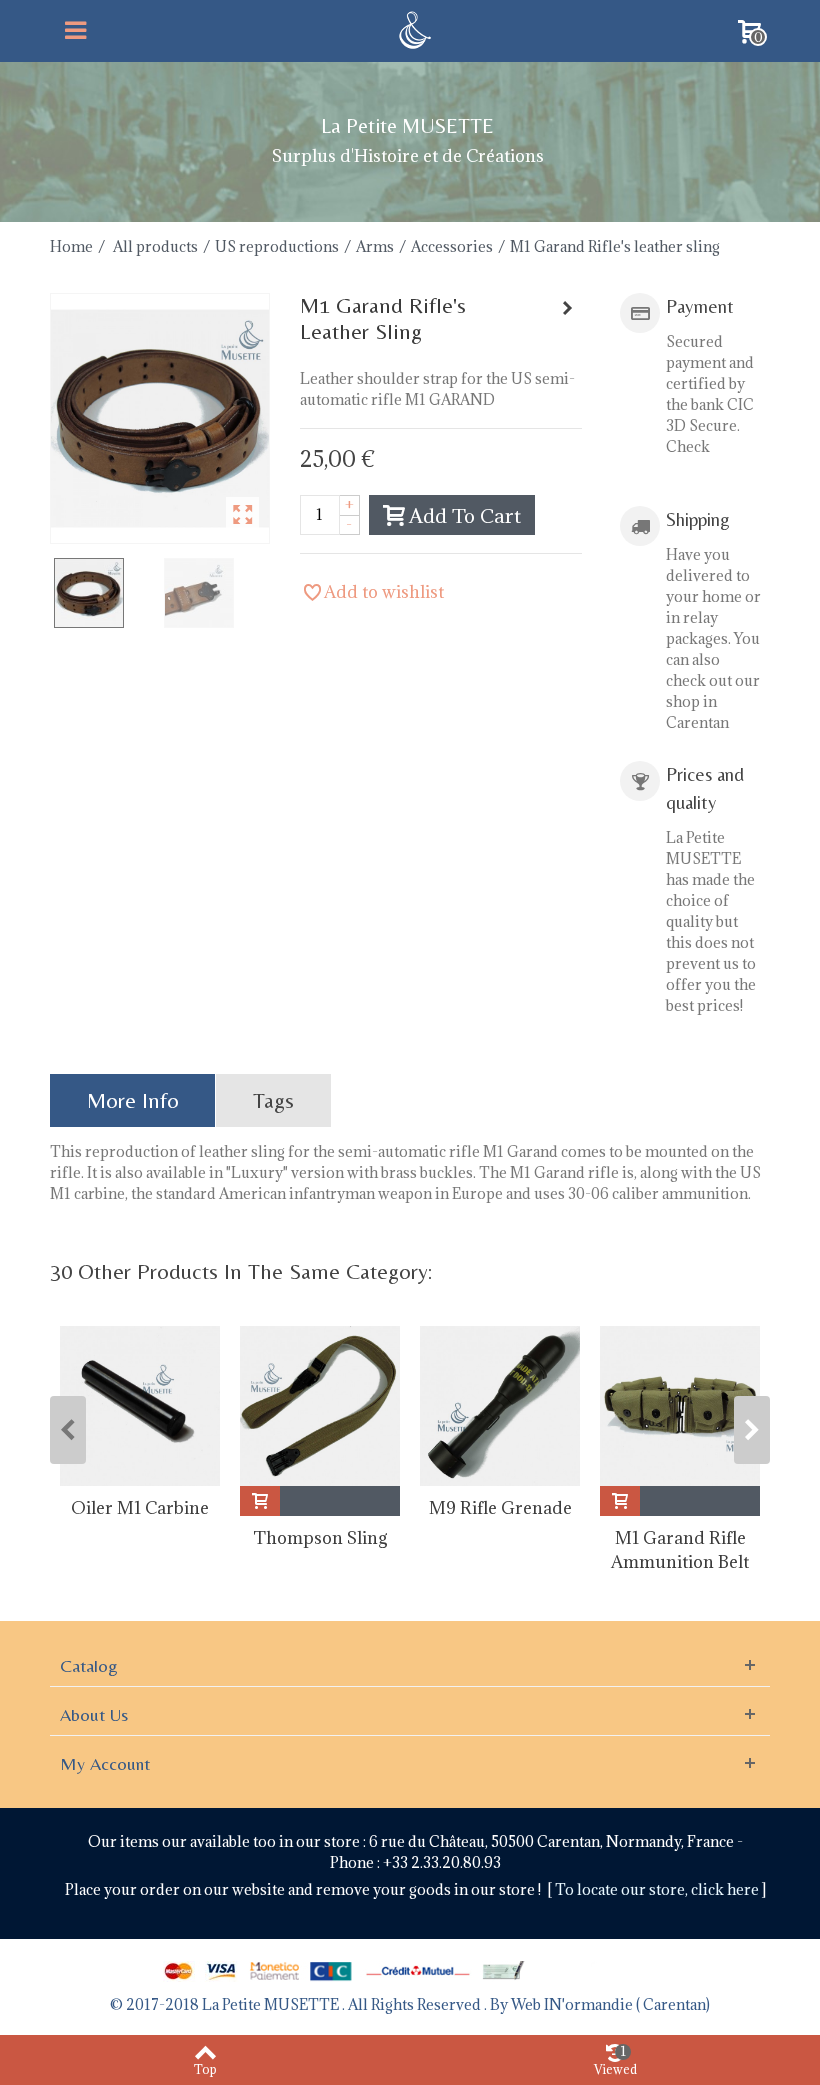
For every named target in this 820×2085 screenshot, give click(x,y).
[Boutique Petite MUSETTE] (412, 28)
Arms (375, 246)
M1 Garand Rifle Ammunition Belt (680, 1550)
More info (133, 1100)
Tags (273, 1100)
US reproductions (277, 246)
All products (155, 246)
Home (71, 246)
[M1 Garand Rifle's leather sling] (160, 418)
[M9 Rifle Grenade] (500, 1406)
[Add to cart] (260, 1501)
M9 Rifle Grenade (500, 1508)
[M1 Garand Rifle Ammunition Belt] (680, 1406)
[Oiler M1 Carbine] (140, 1406)
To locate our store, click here (658, 1889)
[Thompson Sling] (320, 1406)
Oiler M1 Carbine (140, 1508)
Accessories (452, 246)
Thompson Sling (320, 1538)
